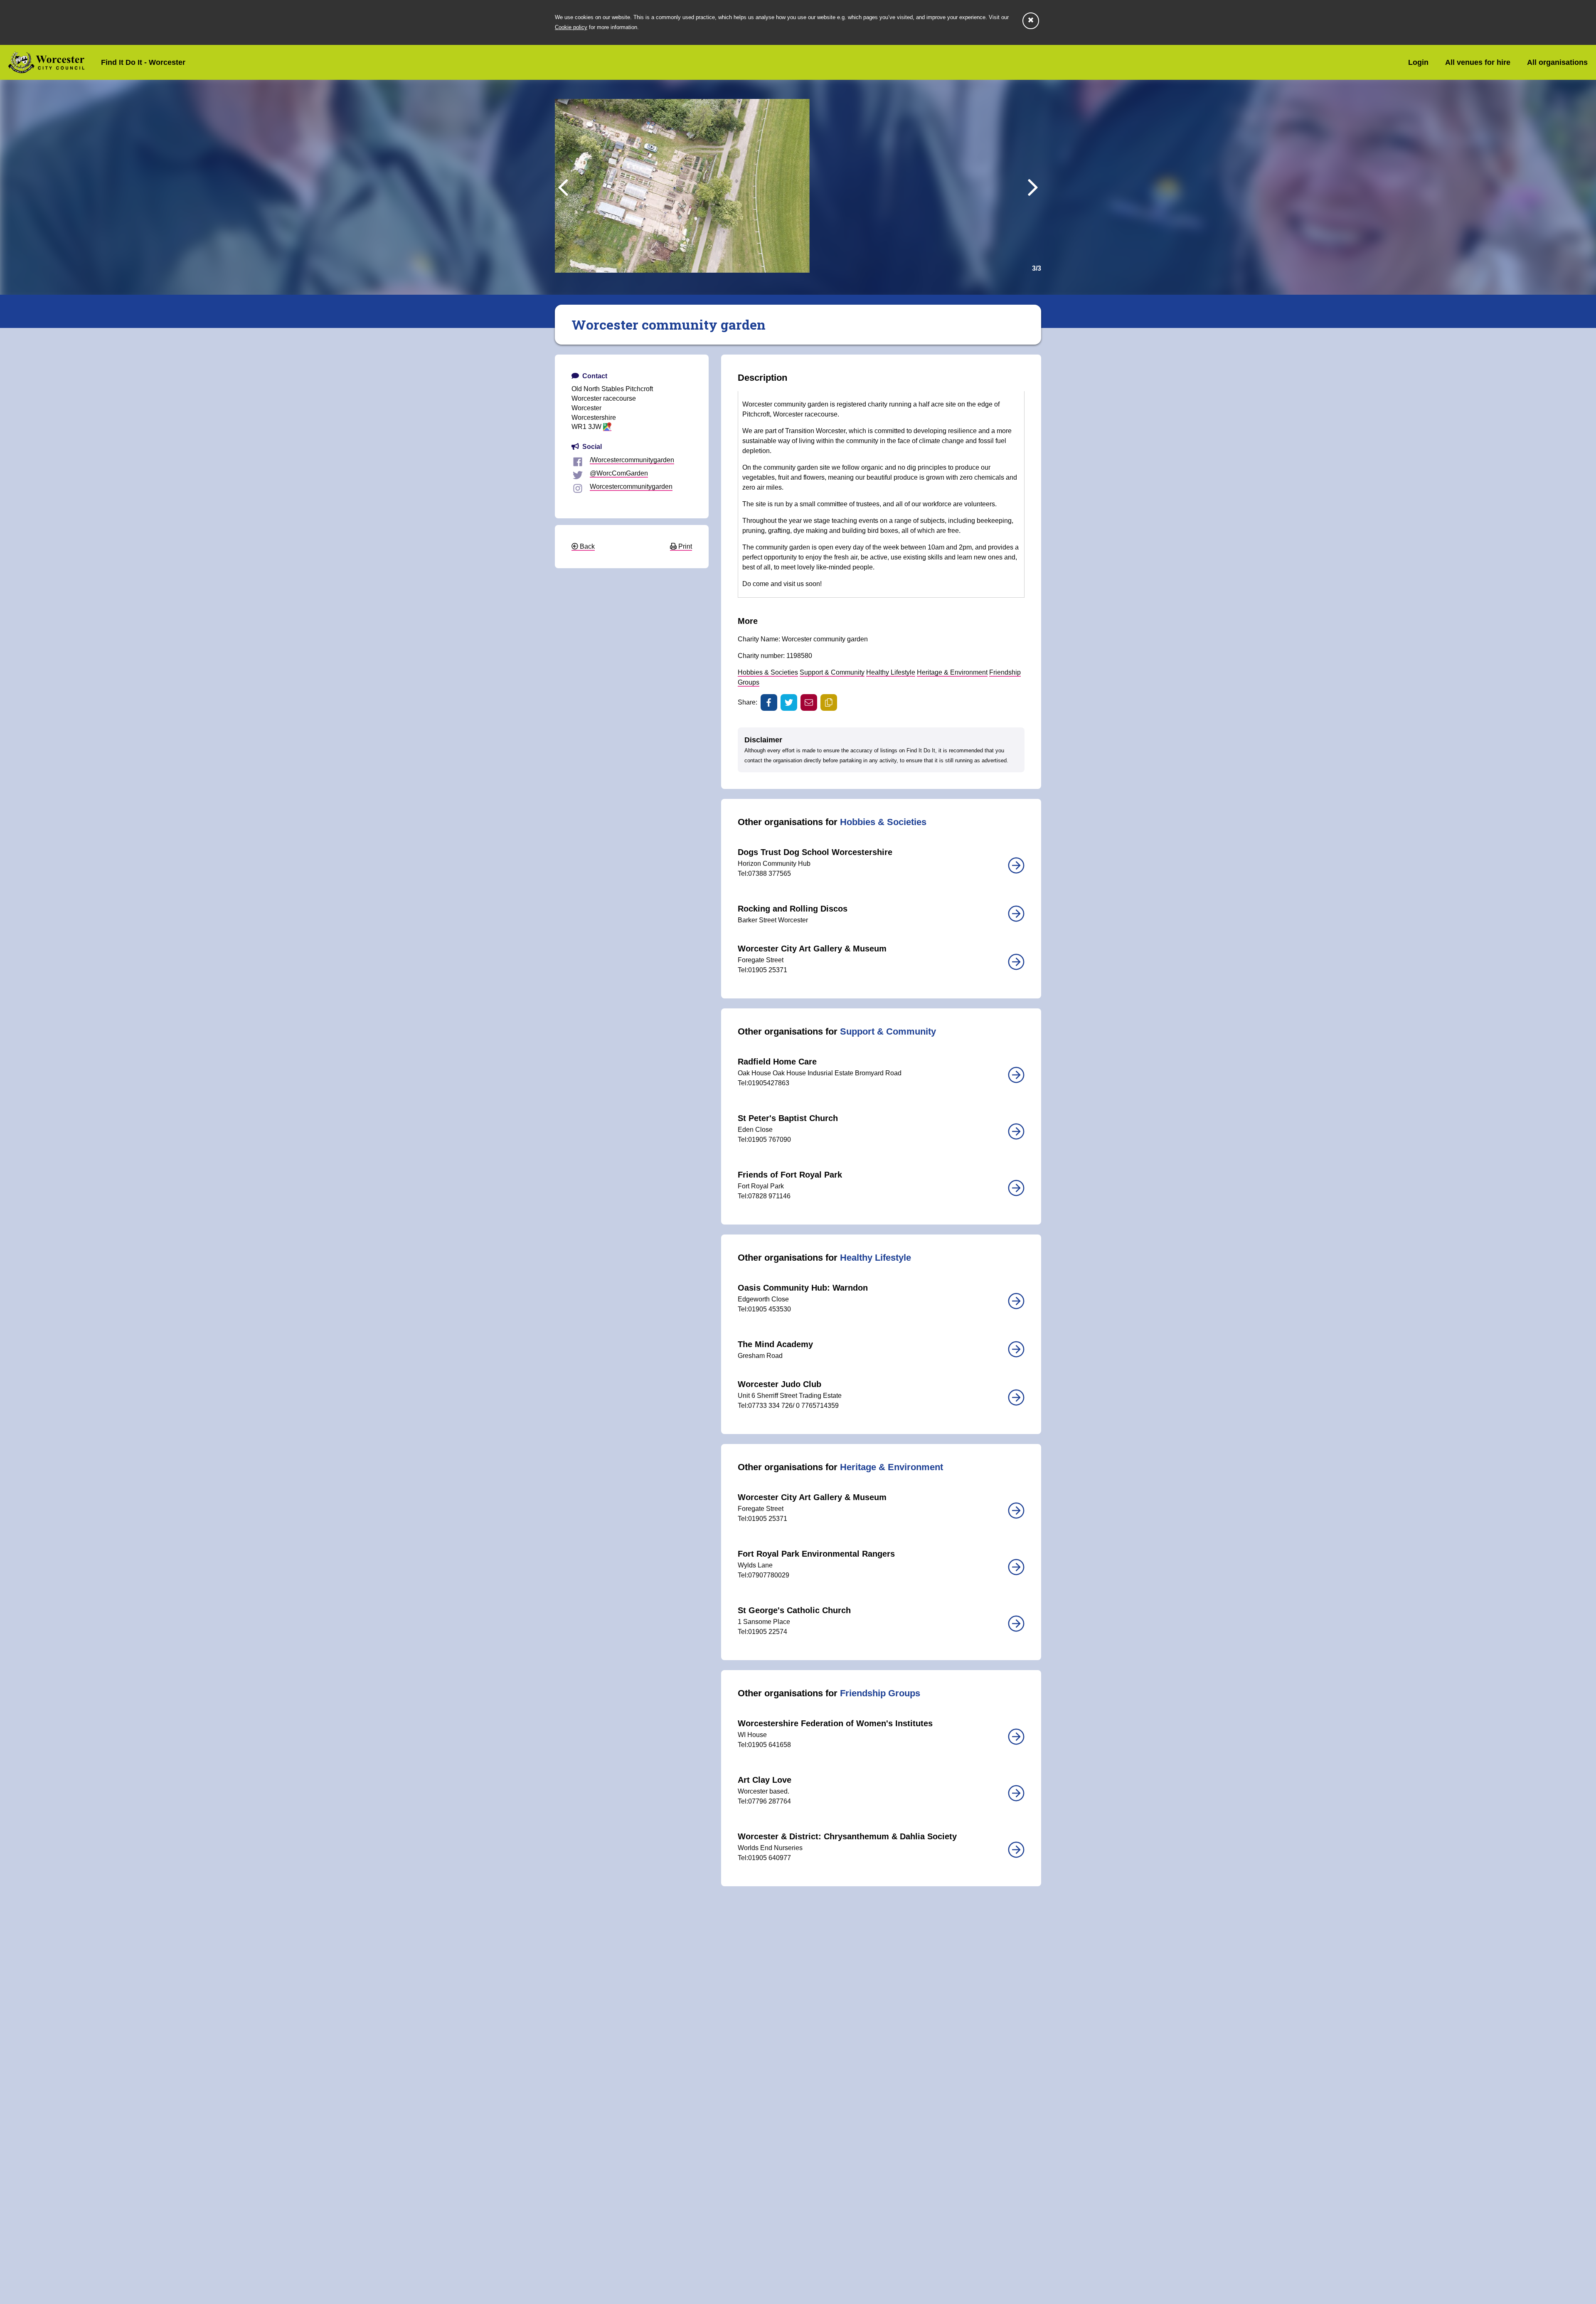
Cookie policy (571, 27)
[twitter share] (789, 702)
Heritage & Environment (952, 672)
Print (684, 546)
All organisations (1557, 62)
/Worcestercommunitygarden (632, 460)
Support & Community (832, 672)
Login (1418, 62)
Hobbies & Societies (768, 672)
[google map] (607, 427)
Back (586, 546)
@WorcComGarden (619, 473)
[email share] (809, 702)
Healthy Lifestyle (891, 672)
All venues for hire (1478, 62)
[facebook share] (769, 702)
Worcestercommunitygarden (631, 487)
